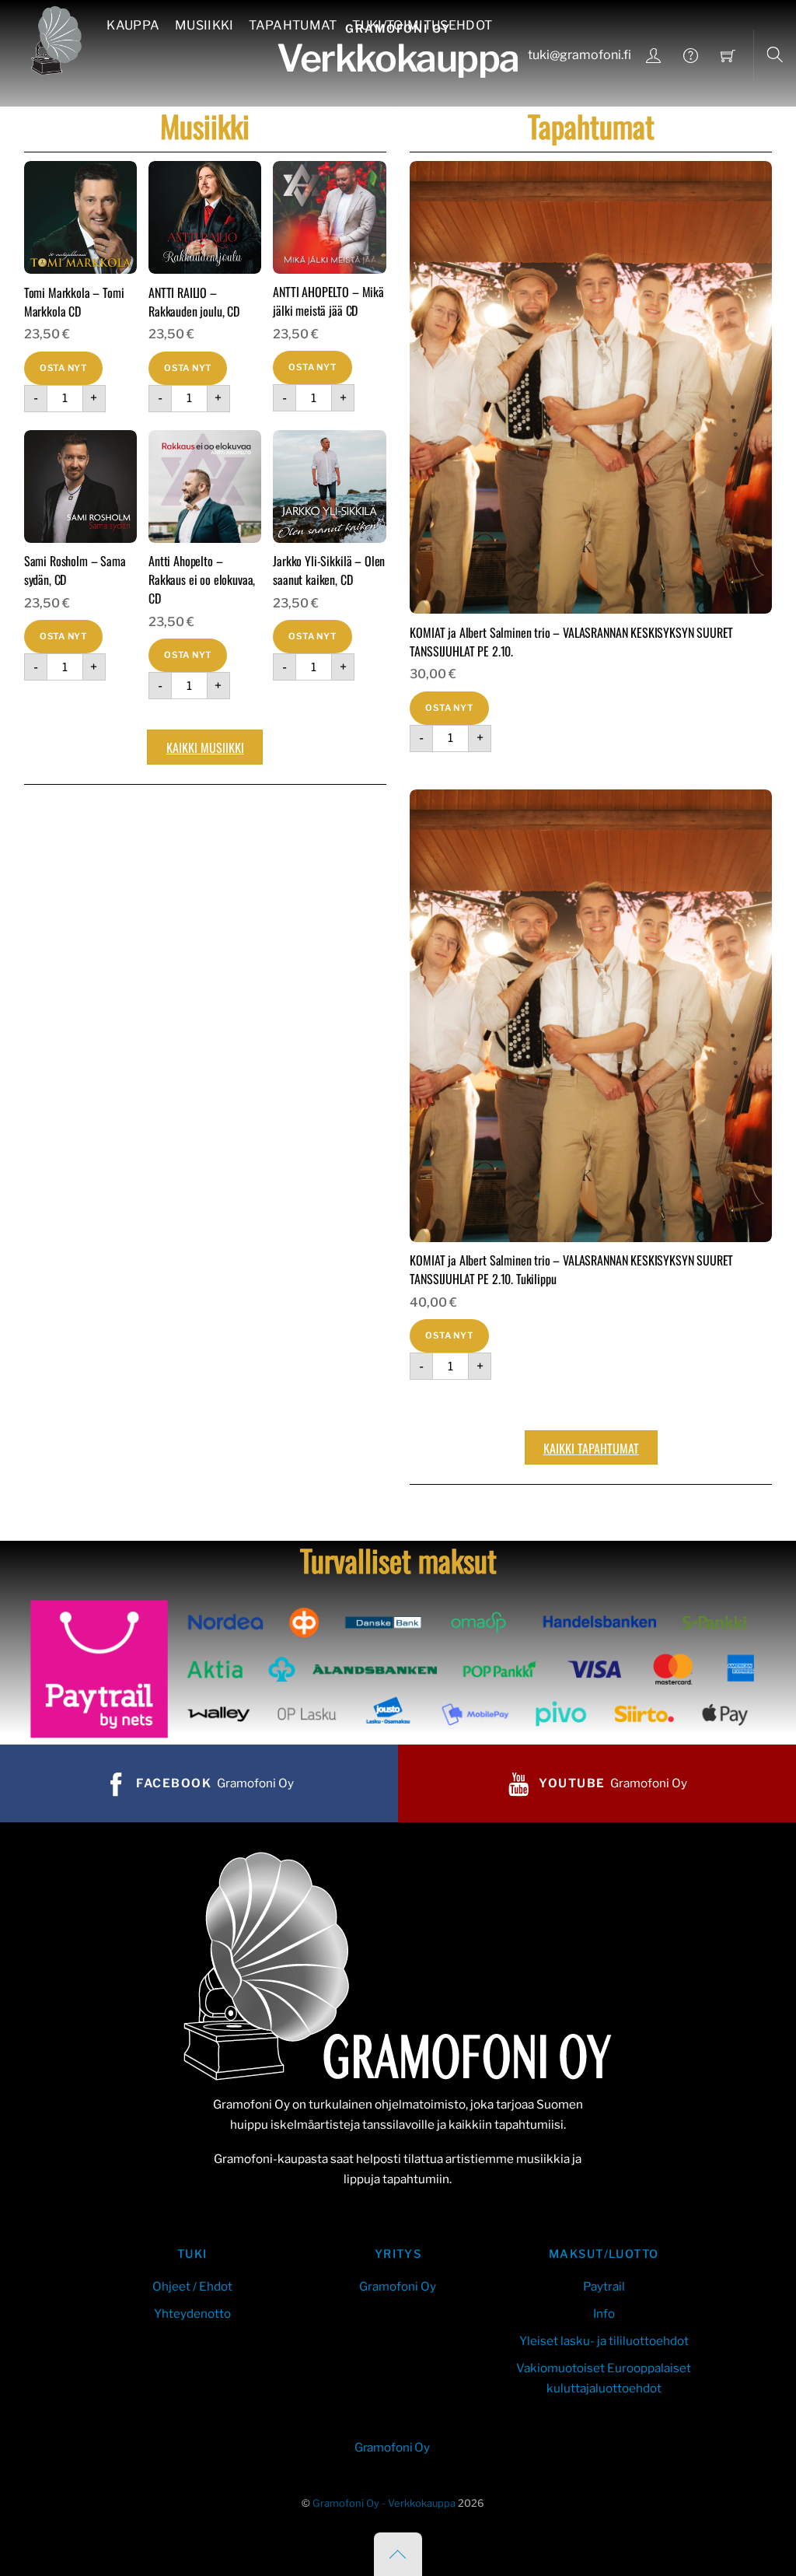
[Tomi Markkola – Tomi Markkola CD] (80, 217)
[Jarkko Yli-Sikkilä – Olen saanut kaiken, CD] (329, 486)
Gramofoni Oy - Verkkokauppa (384, 2503)
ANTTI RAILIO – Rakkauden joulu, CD (194, 302)
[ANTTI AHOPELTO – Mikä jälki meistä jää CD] (329, 217)
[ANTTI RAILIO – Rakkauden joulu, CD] (205, 217)
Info (604, 2313)
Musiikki (204, 25)
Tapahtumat (293, 25)
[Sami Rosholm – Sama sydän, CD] (80, 486)
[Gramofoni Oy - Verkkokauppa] (53, 38)
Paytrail (604, 2286)
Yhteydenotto (192, 2313)
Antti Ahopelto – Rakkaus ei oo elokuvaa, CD (202, 579)
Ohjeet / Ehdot (192, 2286)
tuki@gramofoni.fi (580, 55)
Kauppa (133, 25)
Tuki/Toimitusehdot (422, 25)
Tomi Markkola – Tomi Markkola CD (74, 302)
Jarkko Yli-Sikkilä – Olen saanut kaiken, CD (329, 570)
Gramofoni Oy (398, 2286)
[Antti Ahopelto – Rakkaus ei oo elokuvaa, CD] (205, 486)
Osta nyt (63, 368)
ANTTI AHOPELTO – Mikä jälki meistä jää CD (328, 301)
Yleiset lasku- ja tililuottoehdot (604, 2341)
